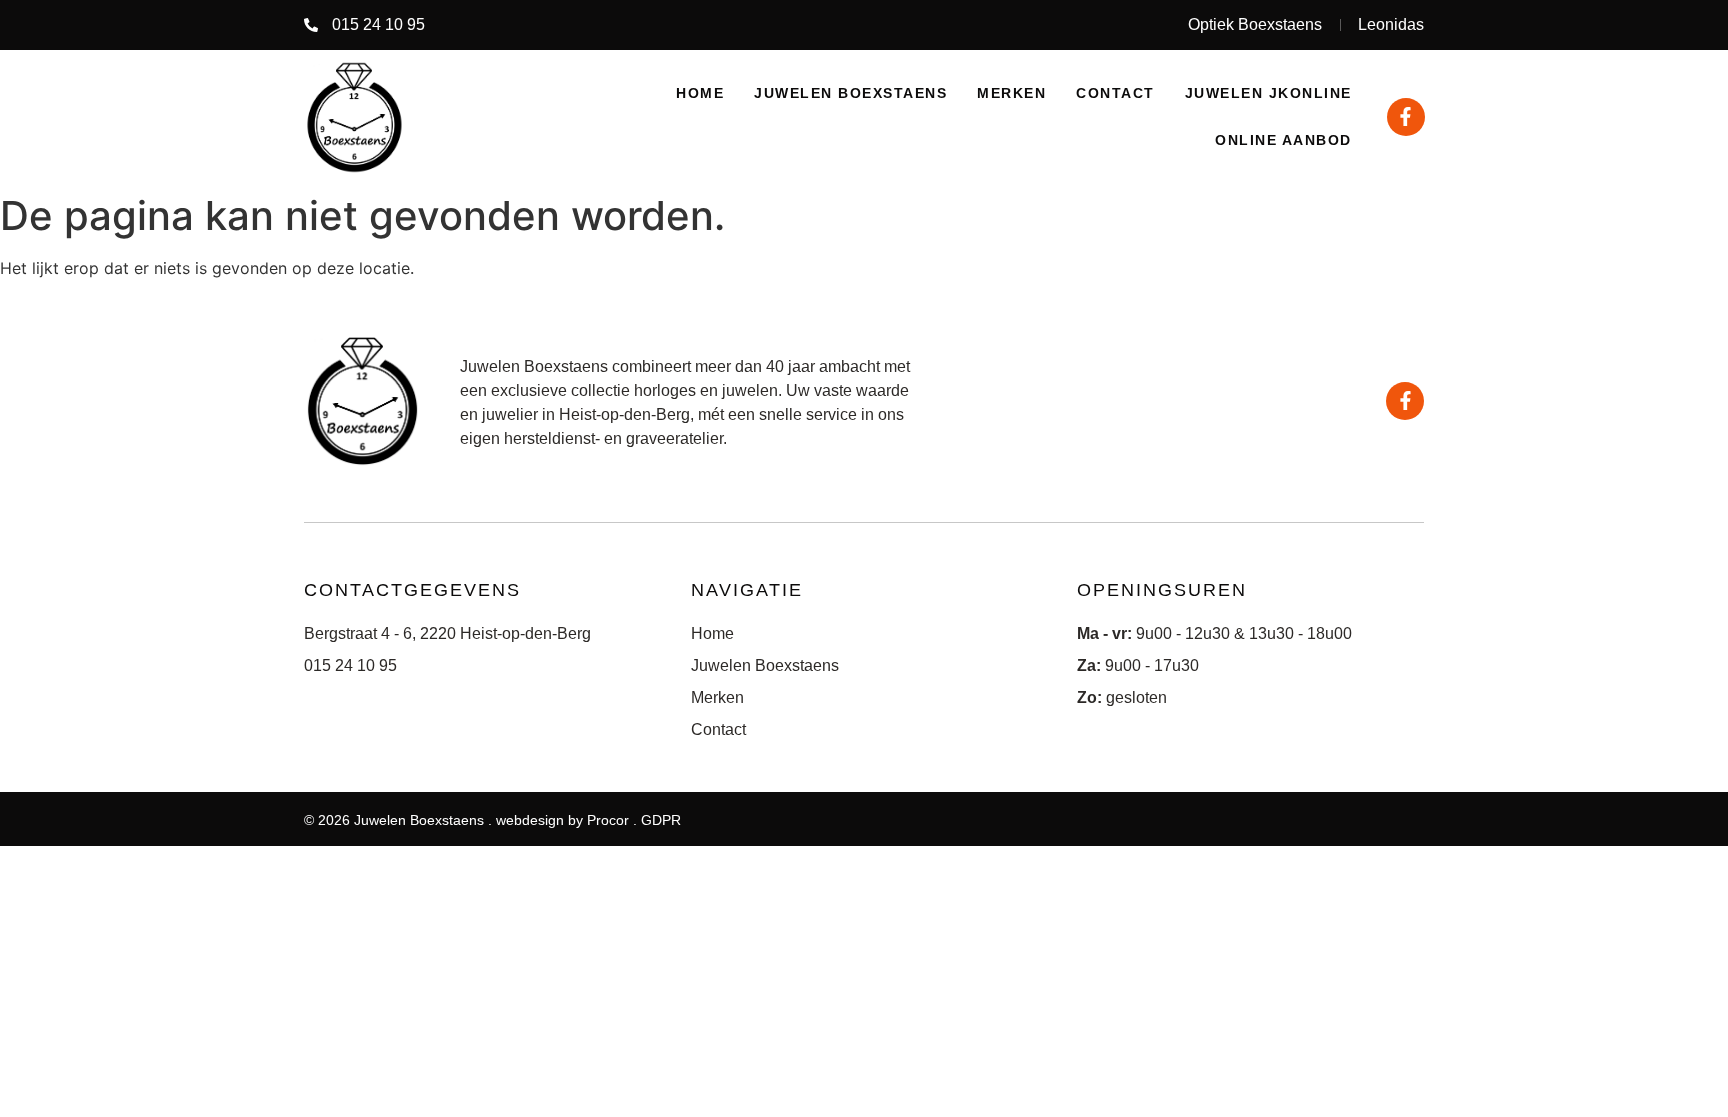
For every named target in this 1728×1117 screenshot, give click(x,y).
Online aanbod (1283, 140)
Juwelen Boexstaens (850, 93)
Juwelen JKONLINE (1268, 93)
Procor (608, 820)
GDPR (661, 820)
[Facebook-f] (1406, 117)
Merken (1011, 93)
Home (700, 93)
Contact (1115, 93)
